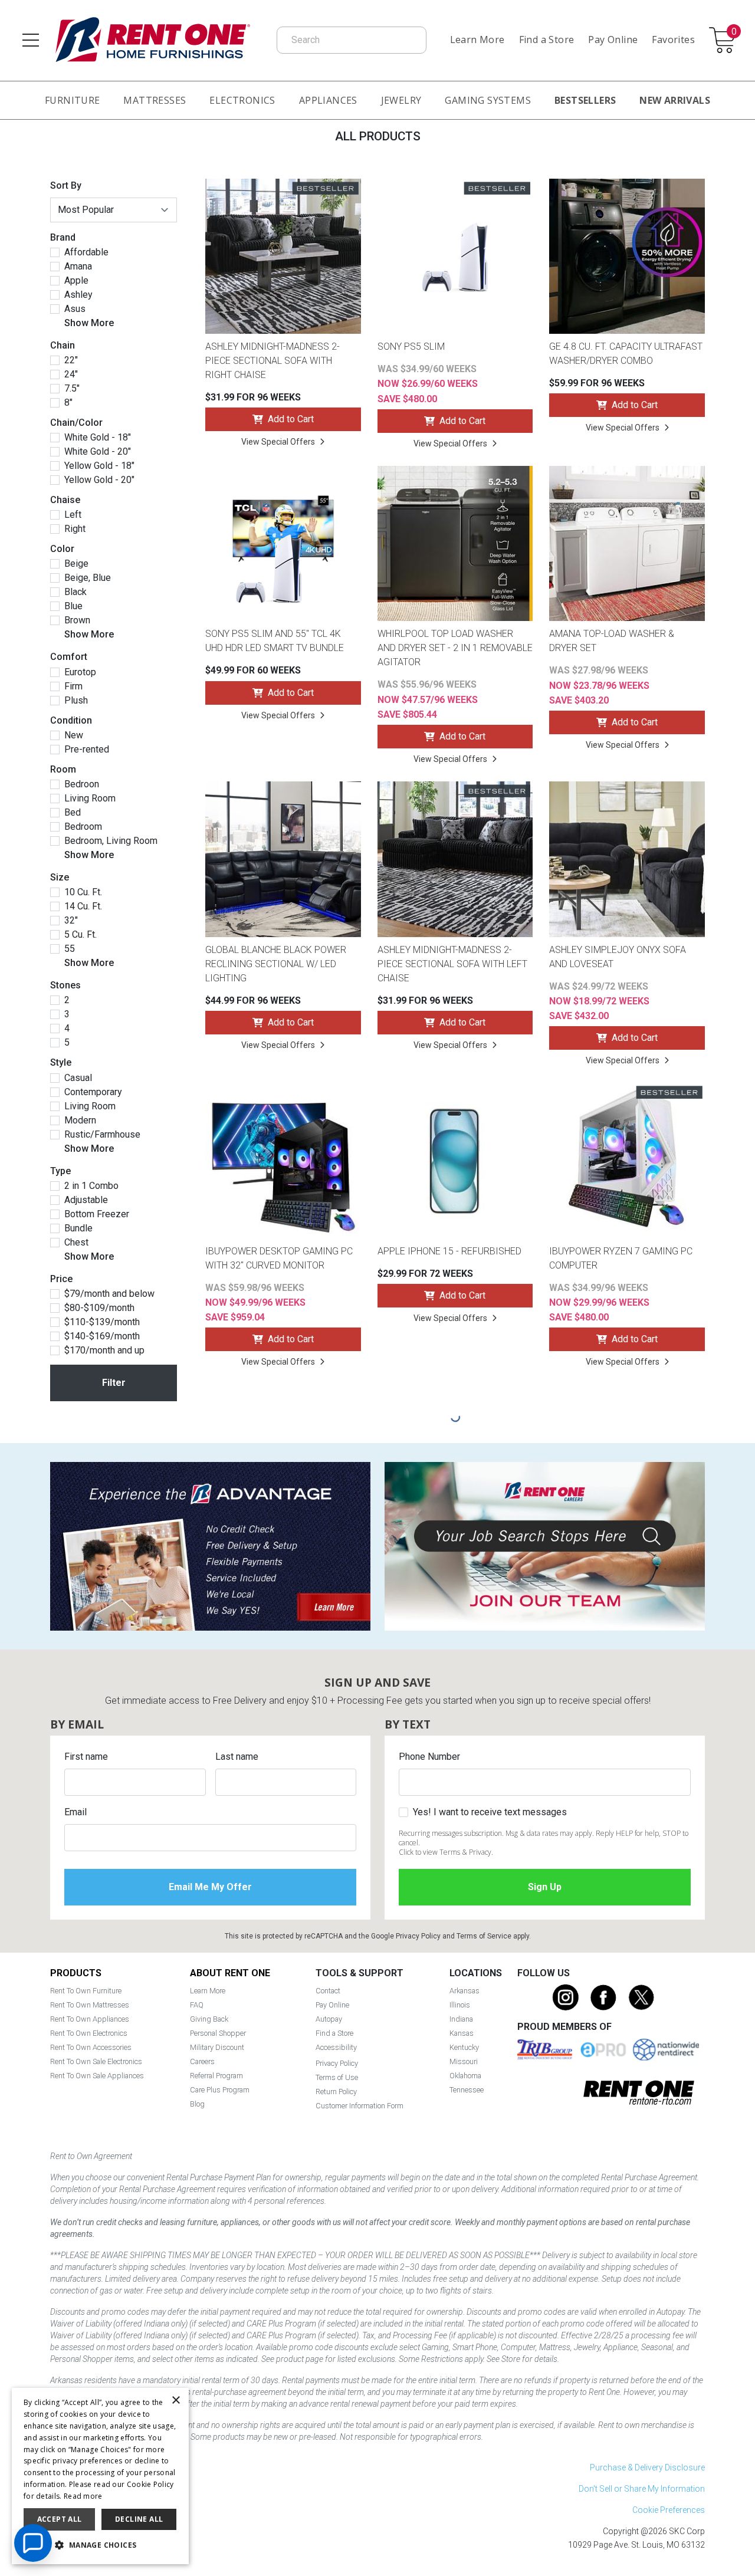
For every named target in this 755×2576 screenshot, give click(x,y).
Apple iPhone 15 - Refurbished (449, 1251)
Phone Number (429, 1757)
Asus (75, 309)
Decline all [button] (139, 2519)
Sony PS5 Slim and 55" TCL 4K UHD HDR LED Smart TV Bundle (275, 641)
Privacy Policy (418, 1936)
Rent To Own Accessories (91, 2047)
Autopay (329, 2019)
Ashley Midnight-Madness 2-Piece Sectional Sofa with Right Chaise (273, 361)
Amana (78, 267)
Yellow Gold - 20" (99, 480)
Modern (80, 1121)
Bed (73, 813)
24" (71, 374)
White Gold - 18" (98, 438)
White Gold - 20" (98, 452)
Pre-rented (87, 750)
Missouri (464, 2061)
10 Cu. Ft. (83, 892)
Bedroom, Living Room (111, 841)
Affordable (86, 252)
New (74, 735)
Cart (734, 32)
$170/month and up (104, 1351)
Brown (77, 620)
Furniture (73, 100)
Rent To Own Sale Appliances (97, 2076)
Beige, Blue (88, 578)
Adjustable (86, 1200)
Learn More (477, 40)
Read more (83, 2496)
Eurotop (80, 672)
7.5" (72, 389)
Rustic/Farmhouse (102, 1135)
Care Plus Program (220, 2090)
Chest (76, 1243)
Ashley (78, 295)
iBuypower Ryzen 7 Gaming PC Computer (621, 1258)
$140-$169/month (102, 1336)
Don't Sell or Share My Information (642, 2489)
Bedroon (82, 784)
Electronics (242, 100)
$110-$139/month (102, 1322)
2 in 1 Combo (91, 1186)
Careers (202, 2061)
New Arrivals (675, 100)
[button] (100, 2545)
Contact (328, 1991)
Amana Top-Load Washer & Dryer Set (612, 641)
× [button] (175, 2401)
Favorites (673, 40)
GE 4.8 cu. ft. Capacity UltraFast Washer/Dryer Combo (626, 354)
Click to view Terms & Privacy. (446, 1852)
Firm (73, 686)
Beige (76, 564)
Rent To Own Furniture (86, 1991)
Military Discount (217, 2047)
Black (75, 592)
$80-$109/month (99, 1308)
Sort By (66, 185)
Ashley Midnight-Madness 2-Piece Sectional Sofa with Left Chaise (452, 964)
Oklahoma (465, 2076)
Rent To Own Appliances (90, 2019)
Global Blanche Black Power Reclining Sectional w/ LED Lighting (276, 964)
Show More (89, 323)
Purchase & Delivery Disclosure (647, 2467)
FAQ (197, 2005)
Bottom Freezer (97, 1214)
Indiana (461, 2019)
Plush (76, 701)
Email (75, 1812)
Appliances (328, 100)
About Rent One (230, 1973)
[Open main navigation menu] (31, 40)
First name (86, 1757)
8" (68, 403)
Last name (237, 1757)
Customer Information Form (360, 2106)
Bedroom (83, 827)
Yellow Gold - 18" (99, 466)
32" (71, 921)
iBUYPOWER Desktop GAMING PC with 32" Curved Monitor (279, 1258)
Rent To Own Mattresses (90, 2005)
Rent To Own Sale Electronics (96, 2061)
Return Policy (336, 2092)
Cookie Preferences (669, 2510)
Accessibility (336, 2047)
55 (70, 949)
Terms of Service (484, 1936)
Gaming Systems (488, 100)
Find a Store (547, 40)
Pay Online (613, 40)
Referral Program (216, 2076)
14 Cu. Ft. (83, 906)
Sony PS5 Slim (411, 346)
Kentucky (464, 2047)
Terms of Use (337, 2077)
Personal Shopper (218, 2033)
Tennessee (467, 2090)
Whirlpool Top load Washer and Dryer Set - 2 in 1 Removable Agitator (455, 648)
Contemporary (93, 1092)
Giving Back (209, 2019)
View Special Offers (278, 442)
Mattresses (155, 100)
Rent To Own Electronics (89, 2033)
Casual (78, 1078)
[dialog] (100, 2476)
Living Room (90, 799)
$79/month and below (109, 1294)
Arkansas (465, 1991)
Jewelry (401, 100)
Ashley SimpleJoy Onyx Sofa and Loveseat (618, 957)
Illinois (460, 2005)
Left (73, 515)
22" (71, 360)
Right (75, 529)
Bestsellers (585, 100)
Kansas (462, 2033)
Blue (73, 606)
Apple (76, 281)
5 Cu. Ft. (81, 935)
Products (76, 1973)
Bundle (78, 1228)
